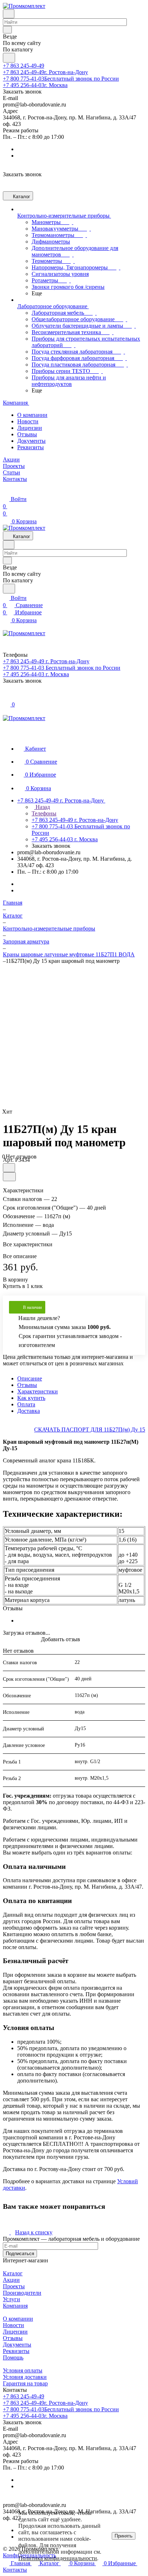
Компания (15, 2306)
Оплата (26, 1404)
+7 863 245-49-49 (24, 66)
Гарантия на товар (25, 2383)
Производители (22, 2293)
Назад (42, 807)
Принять (124, 2536)
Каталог (13, 2273)
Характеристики (38, 1391)
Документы (31, 441)
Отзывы (27, 434)
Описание (30, 1378)
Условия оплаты (23, 2370)
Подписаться (20, 2254)
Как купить (31, 1398)
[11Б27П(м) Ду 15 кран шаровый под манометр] (76, 1033)
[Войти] (6, 697)
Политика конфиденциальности (58, 2558)
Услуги (11, 2299)
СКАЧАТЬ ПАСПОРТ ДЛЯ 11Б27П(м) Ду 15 (90, 1430)
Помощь (13, 2357)
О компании (32, 415)
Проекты (14, 2286)
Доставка (29, 1411)
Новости (28, 421)
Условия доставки (25, 2377)
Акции (11, 2280)
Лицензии (30, 428)
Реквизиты (31, 447)
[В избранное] (9, 1168)
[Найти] (9, 58)
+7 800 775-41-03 (61, 79)
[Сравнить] (9, 1177)
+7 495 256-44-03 (35, 85)
